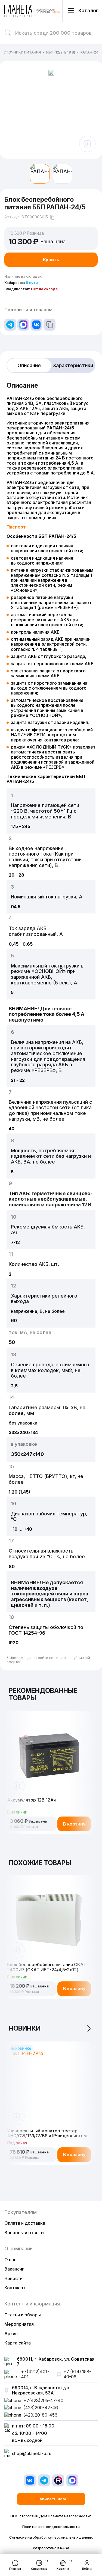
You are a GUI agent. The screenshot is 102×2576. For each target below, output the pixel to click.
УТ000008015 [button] (35, 217)
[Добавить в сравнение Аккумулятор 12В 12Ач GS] (16, 1786)
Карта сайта (18, 2343)
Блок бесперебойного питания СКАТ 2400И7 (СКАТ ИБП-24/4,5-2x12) (47, 1967)
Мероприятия (19, 2324)
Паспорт (16, 527)
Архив (11, 2334)
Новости (13, 2278)
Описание (29, 365)
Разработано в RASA (51, 2548)
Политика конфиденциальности (51, 2527)
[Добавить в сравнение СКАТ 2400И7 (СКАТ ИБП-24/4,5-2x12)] (16, 1951)
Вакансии (14, 2269)
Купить (51, 260)
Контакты (15, 2288)
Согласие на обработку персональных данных (51, 2537)
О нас (10, 2260)
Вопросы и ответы (24, 2233)
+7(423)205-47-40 (43, 2400)
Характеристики (73, 365)
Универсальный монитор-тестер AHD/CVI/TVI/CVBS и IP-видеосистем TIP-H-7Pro (47, 2133)
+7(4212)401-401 (35, 2374)
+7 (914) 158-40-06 (77, 2374)
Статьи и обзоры (23, 2315)
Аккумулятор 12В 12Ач (31, 1800)
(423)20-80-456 (40, 2415)
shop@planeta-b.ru (32, 2453)
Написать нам (51, 2499)
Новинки (25, 2028)
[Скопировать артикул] (52, 217)
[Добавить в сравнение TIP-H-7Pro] (16, 2117)
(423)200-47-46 (41, 2408)
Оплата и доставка (25, 2223)
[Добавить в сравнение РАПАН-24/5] (87, 144)
